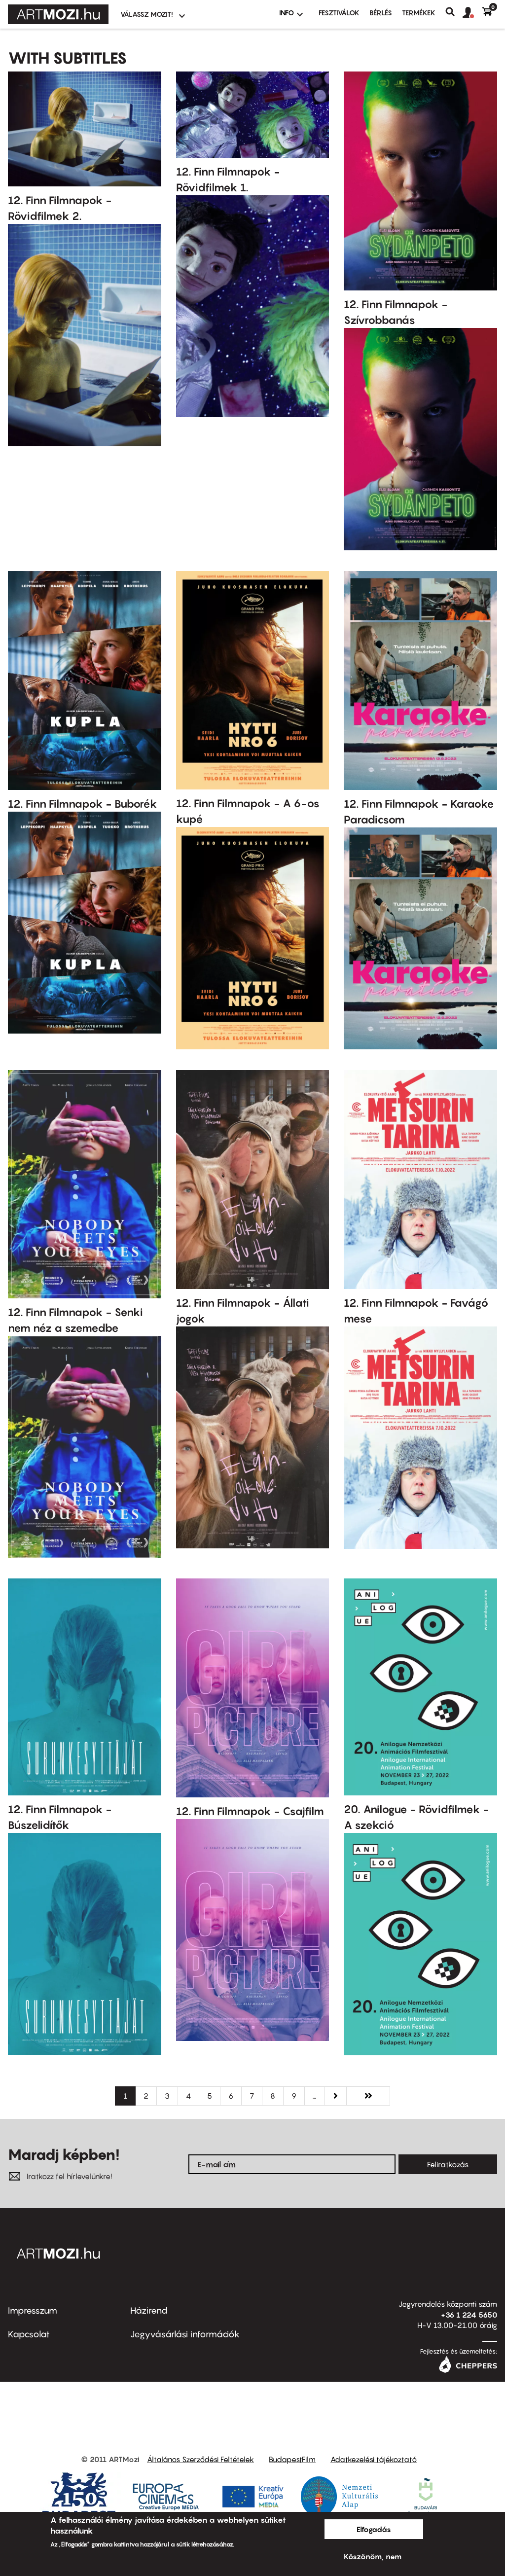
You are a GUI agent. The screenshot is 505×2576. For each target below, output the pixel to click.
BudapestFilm (292, 2459)
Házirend (149, 2310)
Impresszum (33, 2310)
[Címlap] (58, 14)
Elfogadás (374, 2529)
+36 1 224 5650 (469, 2315)
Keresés (454, 12)
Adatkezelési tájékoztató (374, 2459)
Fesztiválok (339, 13)
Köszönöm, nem (373, 2556)
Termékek (419, 13)
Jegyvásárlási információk (185, 2334)
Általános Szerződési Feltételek (200, 2459)
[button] (472, 13)
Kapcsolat (29, 2334)
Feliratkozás (448, 2164)
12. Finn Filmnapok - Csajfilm (250, 1811)
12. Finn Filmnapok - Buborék (83, 804)
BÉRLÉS (381, 13)
